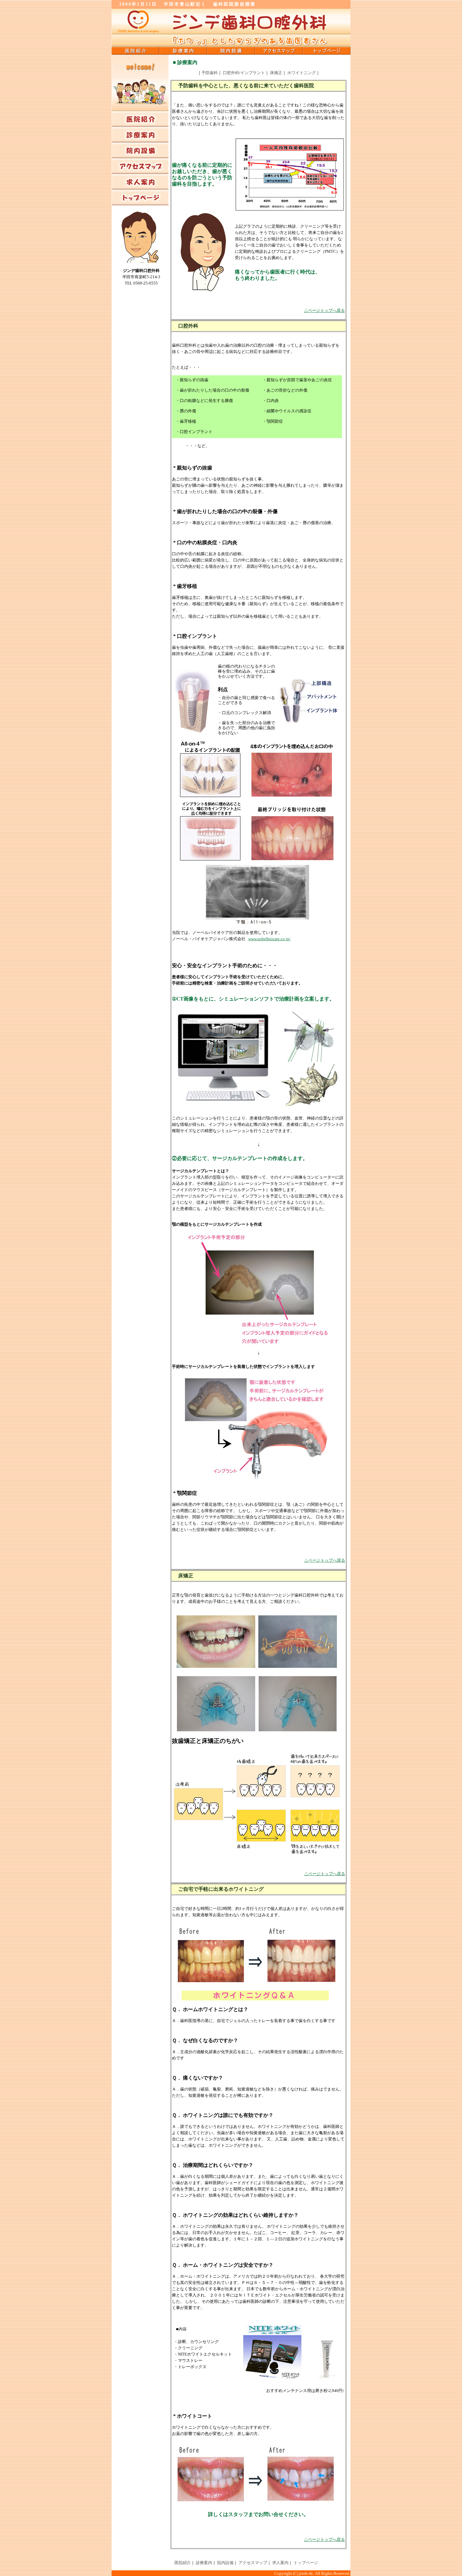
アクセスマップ (253, 2563)
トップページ (306, 2563)
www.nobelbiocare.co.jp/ (269, 939)
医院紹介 (183, 2563)
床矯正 (276, 73)
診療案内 (204, 2563)
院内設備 (225, 2563)
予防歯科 (210, 73)
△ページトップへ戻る (324, 310)
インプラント (253, 73)
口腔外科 (231, 73)
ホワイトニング (302, 73)
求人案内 (280, 2563)
